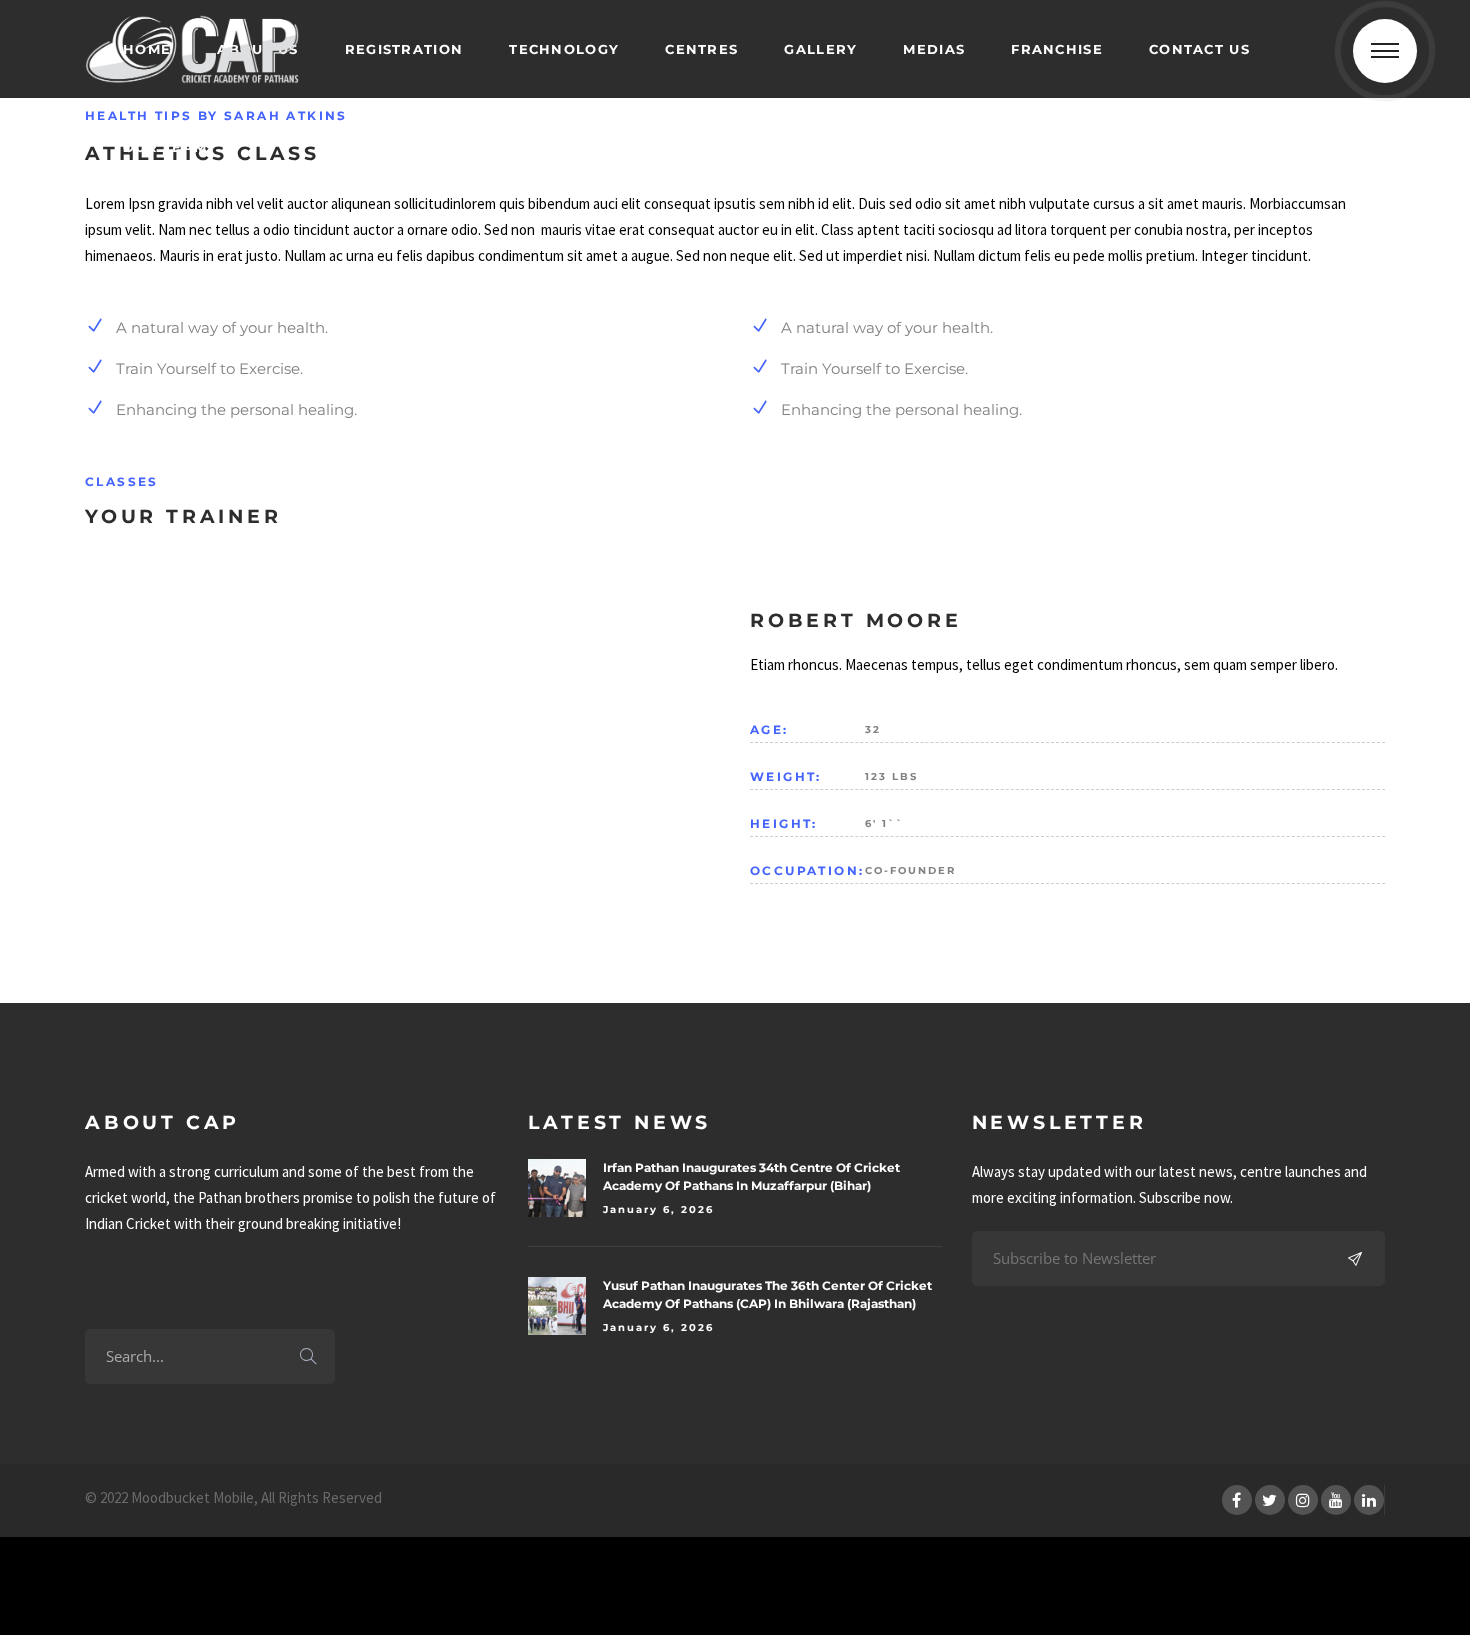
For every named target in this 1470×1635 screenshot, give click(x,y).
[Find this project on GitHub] (41, 1594)
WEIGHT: (786, 776)
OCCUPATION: (807, 870)
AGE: (769, 729)
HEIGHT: (784, 823)
